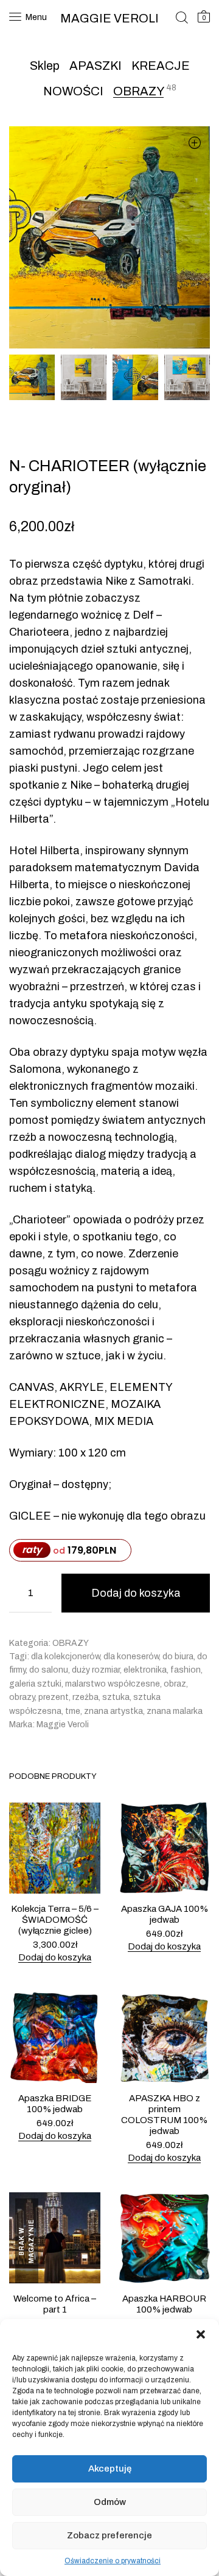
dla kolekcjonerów (65, 1657)
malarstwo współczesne (113, 1684)
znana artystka (113, 1711)
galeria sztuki (35, 1684)
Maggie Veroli (63, 1725)
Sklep (45, 66)
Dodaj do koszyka (136, 1593)
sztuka (116, 1697)
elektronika (145, 1670)
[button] (201, 2334)
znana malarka (175, 1711)
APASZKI (96, 66)
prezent (54, 1697)
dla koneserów (131, 1657)
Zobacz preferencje (109, 2535)
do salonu (49, 1670)
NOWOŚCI (73, 91)
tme (73, 1711)
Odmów (110, 2502)
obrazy (22, 1697)
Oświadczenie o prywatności (113, 2561)
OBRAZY (138, 91)
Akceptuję (110, 2469)
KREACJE (161, 66)
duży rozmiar (96, 1670)
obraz (175, 1684)
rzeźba (85, 1697)
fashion (186, 1670)
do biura (178, 1657)
